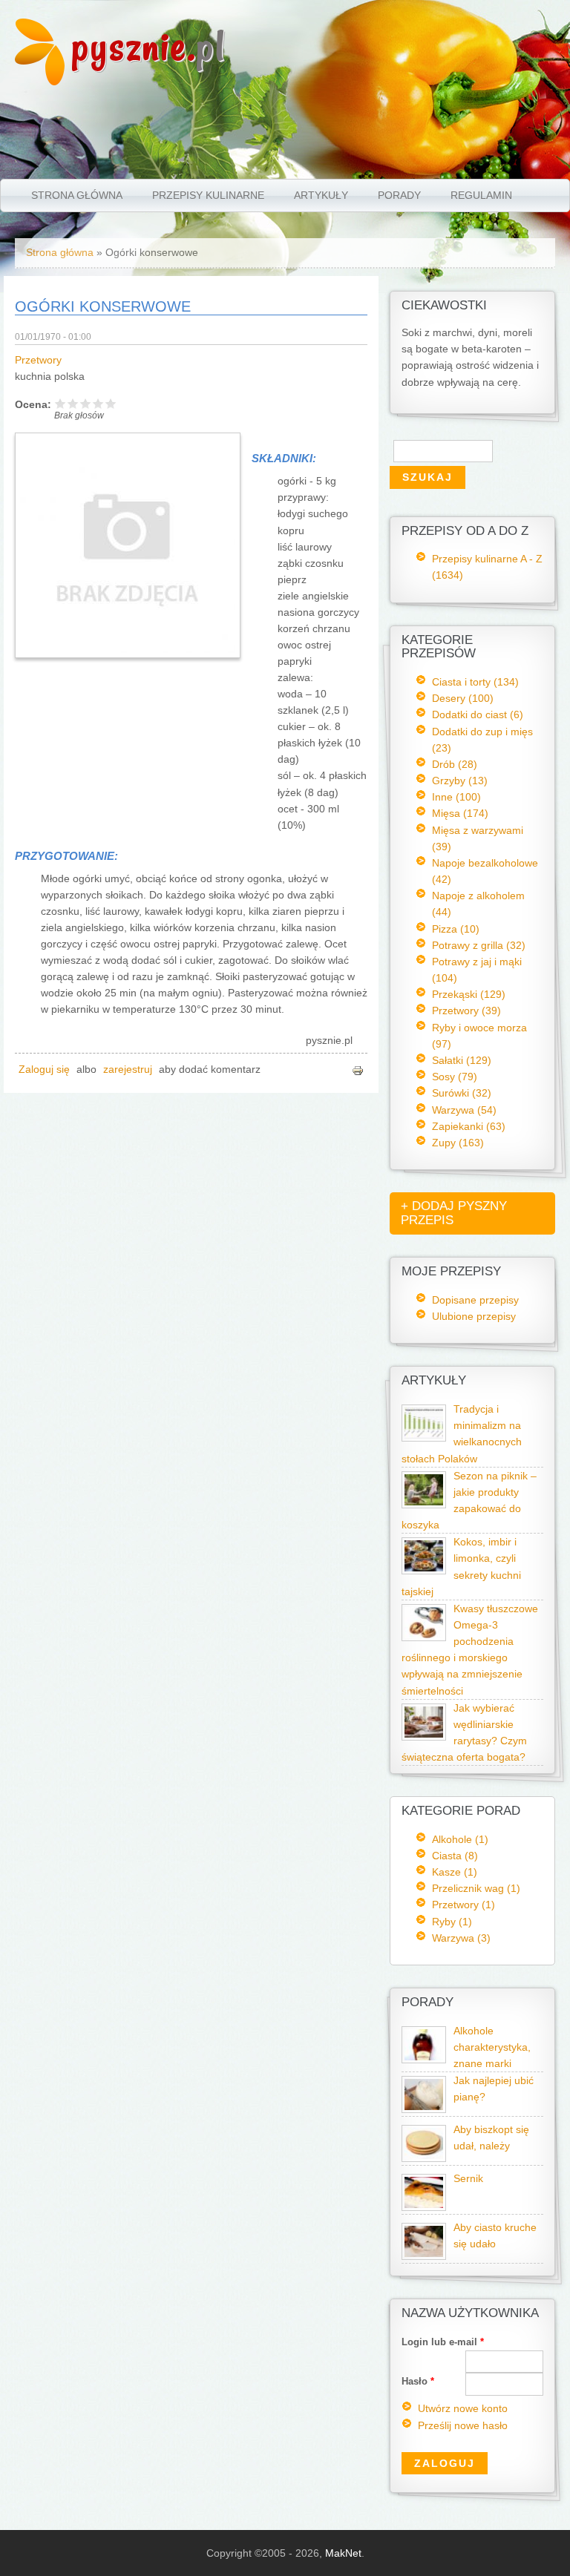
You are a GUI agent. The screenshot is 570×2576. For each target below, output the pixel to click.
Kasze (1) (455, 1872)
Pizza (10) (456, 929)
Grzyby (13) (460, 781)
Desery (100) (463, 698)
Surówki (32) (462, 1093)
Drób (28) (455, 764)
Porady (399, 195)
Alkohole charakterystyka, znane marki (492, 2047)
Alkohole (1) (460, 1839)
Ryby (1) (452, 1922)
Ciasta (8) (455, 1856)
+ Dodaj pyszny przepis (454, 1213)
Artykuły (321, 195)
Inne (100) (456, 797)
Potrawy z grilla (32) (479, 945)
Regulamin (481, 195)
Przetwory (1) (463, 1905)
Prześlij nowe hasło (463, 2426)
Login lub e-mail (443, 2342)
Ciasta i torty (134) (475, 682)
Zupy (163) (458, 1143)
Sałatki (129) (462, 1060)
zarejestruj (128, 1069)
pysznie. (149, 46)
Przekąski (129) (469, 994)
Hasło (418, 2381)
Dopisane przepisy (475, 1300)
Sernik (468, 2179)
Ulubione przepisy (474, 1316)
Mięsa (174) (460, 813)
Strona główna (77, 195)
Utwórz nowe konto (463, 2409)
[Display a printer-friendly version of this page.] (358, 1069)
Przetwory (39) (466, 1011)
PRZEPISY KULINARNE (208, 195)
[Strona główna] (40, 82)
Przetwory (38, 360)
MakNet (343, 2553)
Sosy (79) (455, 1077)
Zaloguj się (44, 1069)
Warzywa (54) (464, 1110)
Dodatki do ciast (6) (478, 714)
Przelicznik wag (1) (476, 1888)
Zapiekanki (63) (469, 1126)
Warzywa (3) (461, 1938)
